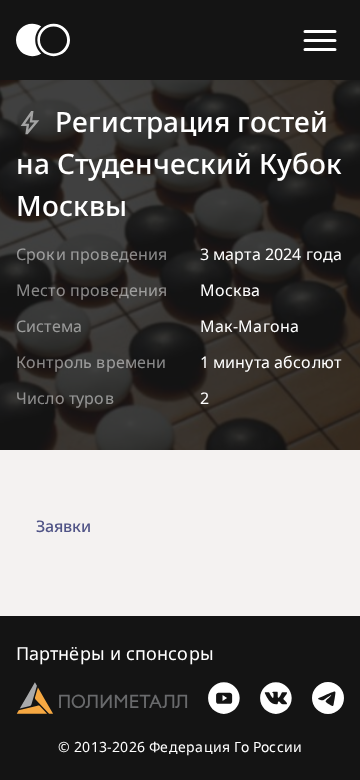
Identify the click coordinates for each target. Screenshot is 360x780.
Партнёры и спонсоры (115, 653)
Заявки (63, 526)
